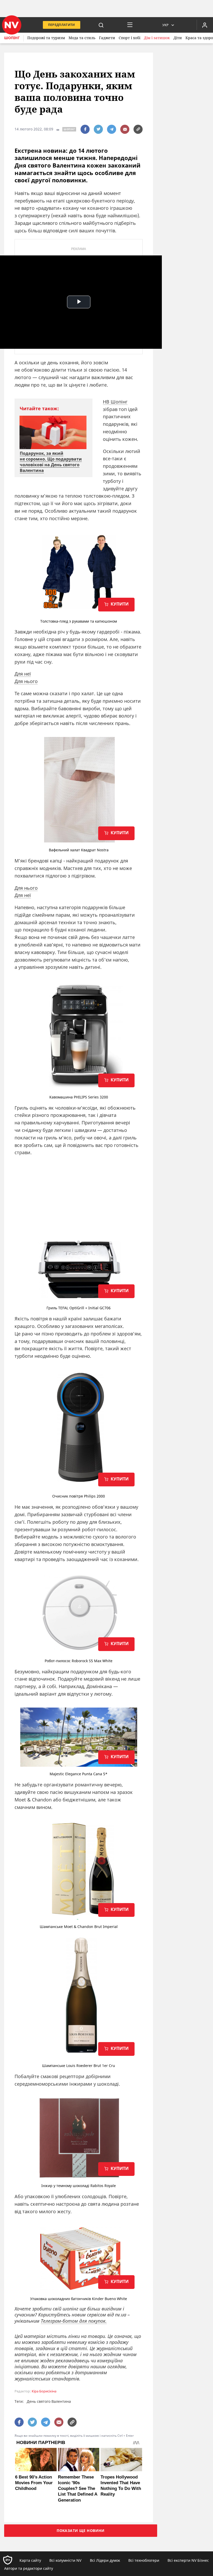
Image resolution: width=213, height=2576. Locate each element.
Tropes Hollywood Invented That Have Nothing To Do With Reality (121, 2486)
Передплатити (62, 25)
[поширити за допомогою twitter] (98, 129)
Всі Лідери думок (105, 2560)
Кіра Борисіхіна (44, 2391)
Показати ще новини (81, 2530)
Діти (178, 38)
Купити (119, 604)
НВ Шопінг (115, 402)
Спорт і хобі (129, 38)
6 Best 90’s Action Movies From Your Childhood (34, 2483)
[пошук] (101, 25)
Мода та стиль (82, 38)
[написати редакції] (125, 129)
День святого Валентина (49, 2401)
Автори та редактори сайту (29, 2568)
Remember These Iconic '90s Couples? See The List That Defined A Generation (78, 2488)
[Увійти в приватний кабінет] (205, 25)
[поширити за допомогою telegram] (112, 129)
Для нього (26, 681)
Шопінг (12, 38)
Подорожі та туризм (46, 38)
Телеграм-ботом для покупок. (74, 2321)
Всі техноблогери (144, 2560)
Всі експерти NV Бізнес (188, 2560)
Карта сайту (30, 2560)
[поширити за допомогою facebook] (85, 129)
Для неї (23, 674)
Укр (165, 25)
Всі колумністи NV (65, 2560)
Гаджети (107, 38)
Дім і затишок (157, 38)
